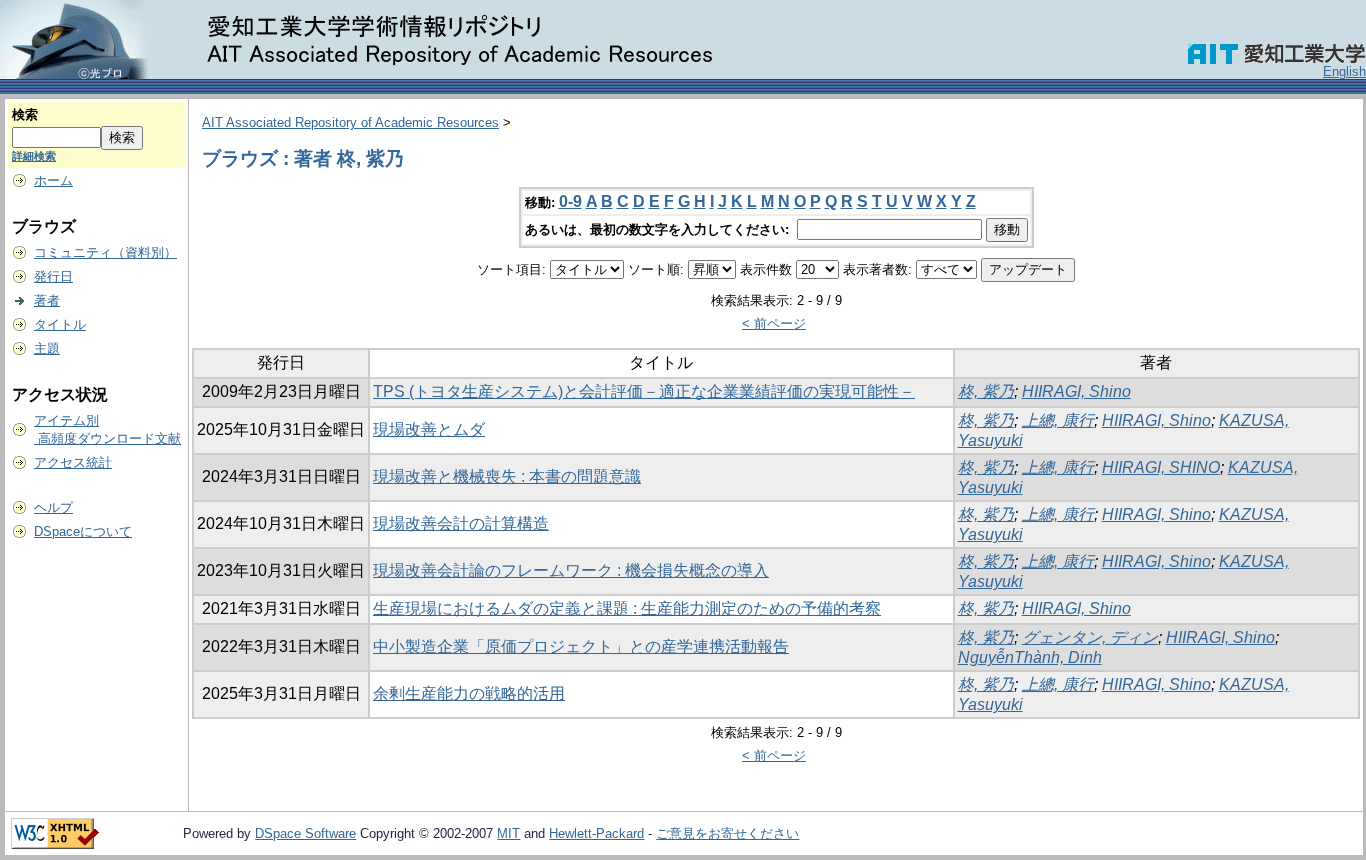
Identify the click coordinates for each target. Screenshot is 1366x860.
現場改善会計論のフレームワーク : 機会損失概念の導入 (571, 570)
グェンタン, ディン (1090, 637)
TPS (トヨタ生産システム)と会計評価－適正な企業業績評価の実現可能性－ (644, 391)
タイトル (60, 324)
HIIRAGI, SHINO (1161, 467)
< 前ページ (774, 323)
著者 (47, 300)
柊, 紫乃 (986, 391)
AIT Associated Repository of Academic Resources (350, 122)
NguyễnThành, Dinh (1030, 657)
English (1344, 71)
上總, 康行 (1058, 420)
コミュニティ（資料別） (105, 252)
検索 (25, 114)
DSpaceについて (83, 531)
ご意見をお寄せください (727, 833)
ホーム (53, 180)
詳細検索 (34, 156)
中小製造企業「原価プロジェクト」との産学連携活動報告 (581, 646)
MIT (508, 833)
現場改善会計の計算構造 (461, 523)
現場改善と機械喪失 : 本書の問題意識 (507, 476)
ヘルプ (53, 507)
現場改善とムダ (429, 429)
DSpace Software (305, 833)
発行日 (53, 276)
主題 (47, 348)
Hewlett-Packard (596, 833)
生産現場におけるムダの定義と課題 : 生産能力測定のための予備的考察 (627, 608)
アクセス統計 (73, 462)
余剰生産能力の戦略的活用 (469, 693)
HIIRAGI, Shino (1076, 391)
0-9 (570, 201)
